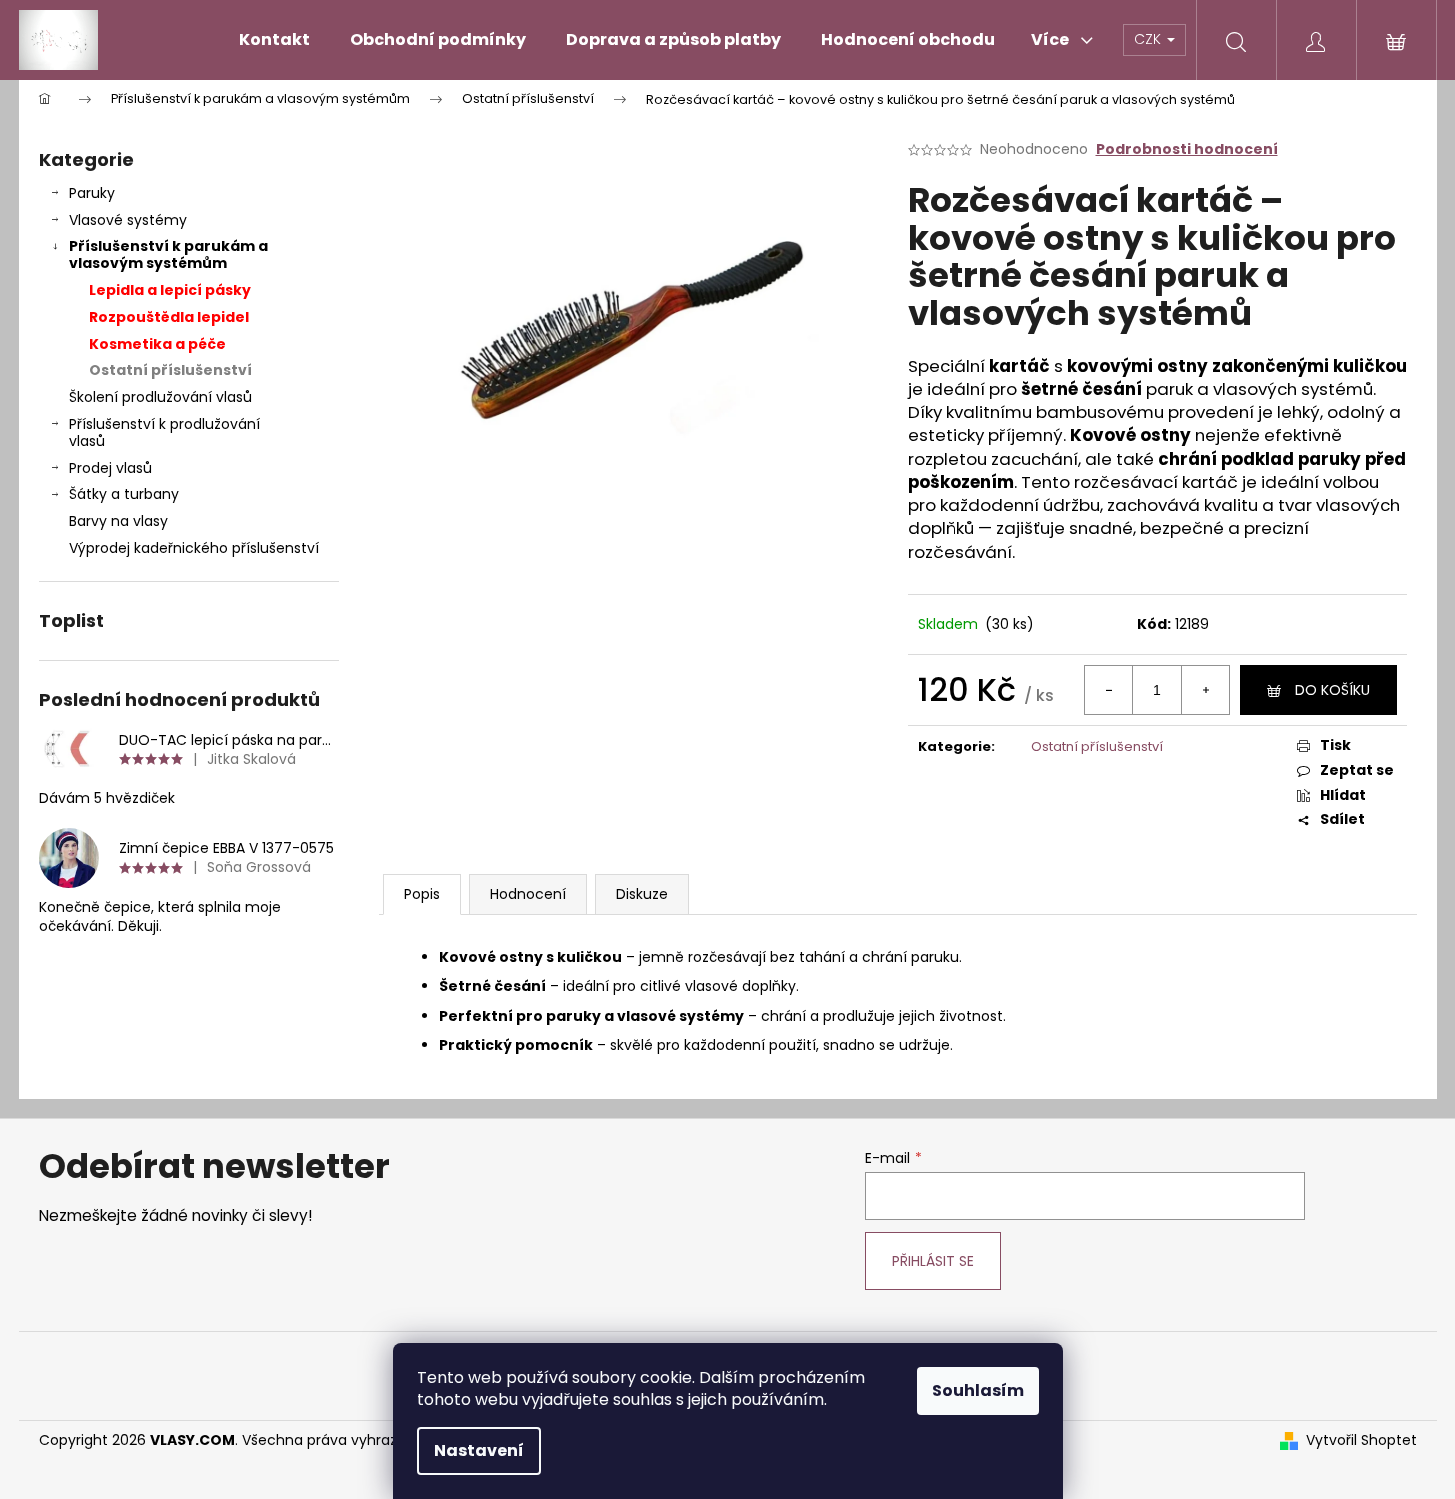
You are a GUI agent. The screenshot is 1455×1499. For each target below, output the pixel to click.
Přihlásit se (933, 1261)
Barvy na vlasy (118, 521)
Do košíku (1332, 690)
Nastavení (479, 1450)
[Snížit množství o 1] (1109, 690)
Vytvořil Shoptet (1361, 1440)
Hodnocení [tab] (528, 894)
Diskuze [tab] (642, 894)
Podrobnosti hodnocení (1187, 149)
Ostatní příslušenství (170, 370)
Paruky (92, 193)
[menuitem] (274, 40)
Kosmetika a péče (157, 344)
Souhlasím (978, 1390)
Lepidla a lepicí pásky (170, 290)
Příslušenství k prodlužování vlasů (164, 432)
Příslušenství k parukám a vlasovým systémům (168, 254)
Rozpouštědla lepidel (169, 317)
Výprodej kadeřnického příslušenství (194, 548)
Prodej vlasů (110, 468)
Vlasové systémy (128, 220)
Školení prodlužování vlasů (160, 397)
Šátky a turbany (124, 494)
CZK (1149, 39)
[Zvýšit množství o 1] (1205, 690)
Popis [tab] (422, 894)
